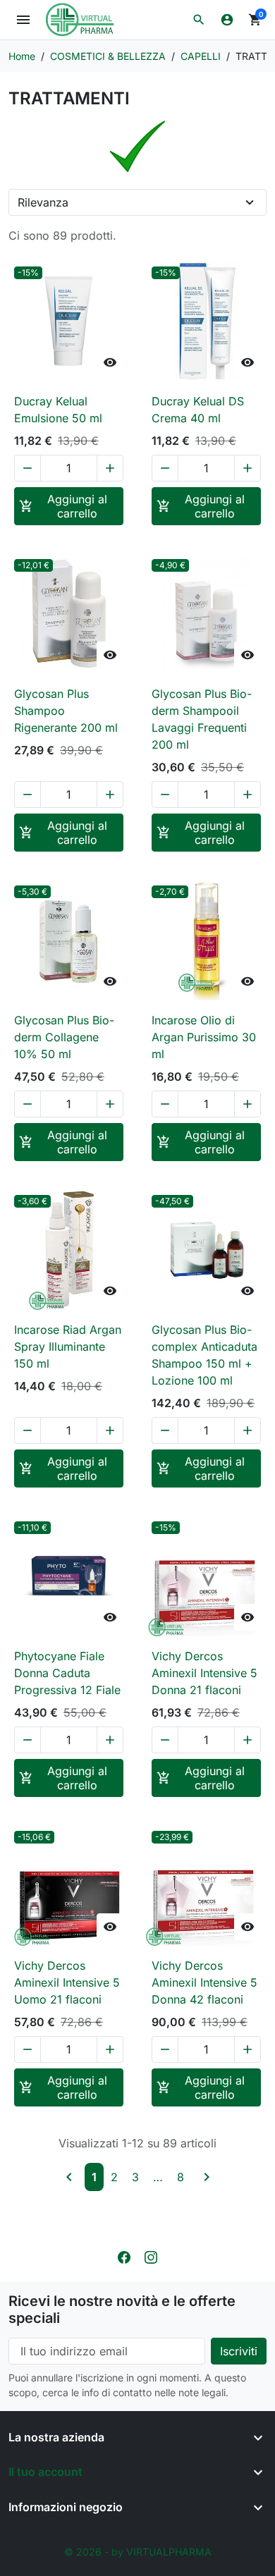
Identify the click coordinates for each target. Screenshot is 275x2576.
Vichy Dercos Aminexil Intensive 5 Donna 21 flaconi (204, 1673)
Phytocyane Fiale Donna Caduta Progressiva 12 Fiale (67, 1673)
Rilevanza (43, 202)
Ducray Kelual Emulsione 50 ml (58, 410)
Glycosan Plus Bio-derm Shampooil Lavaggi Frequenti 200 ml (202, 719)
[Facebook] (124, 2256)
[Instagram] (151, 2256)
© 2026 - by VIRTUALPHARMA (138, 2552)
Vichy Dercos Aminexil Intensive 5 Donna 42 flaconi (204, 1982)
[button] (199, 20)
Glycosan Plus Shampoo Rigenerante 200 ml (66, 711)
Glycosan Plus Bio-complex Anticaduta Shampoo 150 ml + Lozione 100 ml (204, 1355)
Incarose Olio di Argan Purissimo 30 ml (204, 1037)
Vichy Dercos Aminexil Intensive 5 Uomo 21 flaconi (67, 1982)
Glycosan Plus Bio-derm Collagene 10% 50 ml (64, 1037)
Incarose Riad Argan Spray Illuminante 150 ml (68, 1347)
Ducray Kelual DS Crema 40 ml (198, 410)
